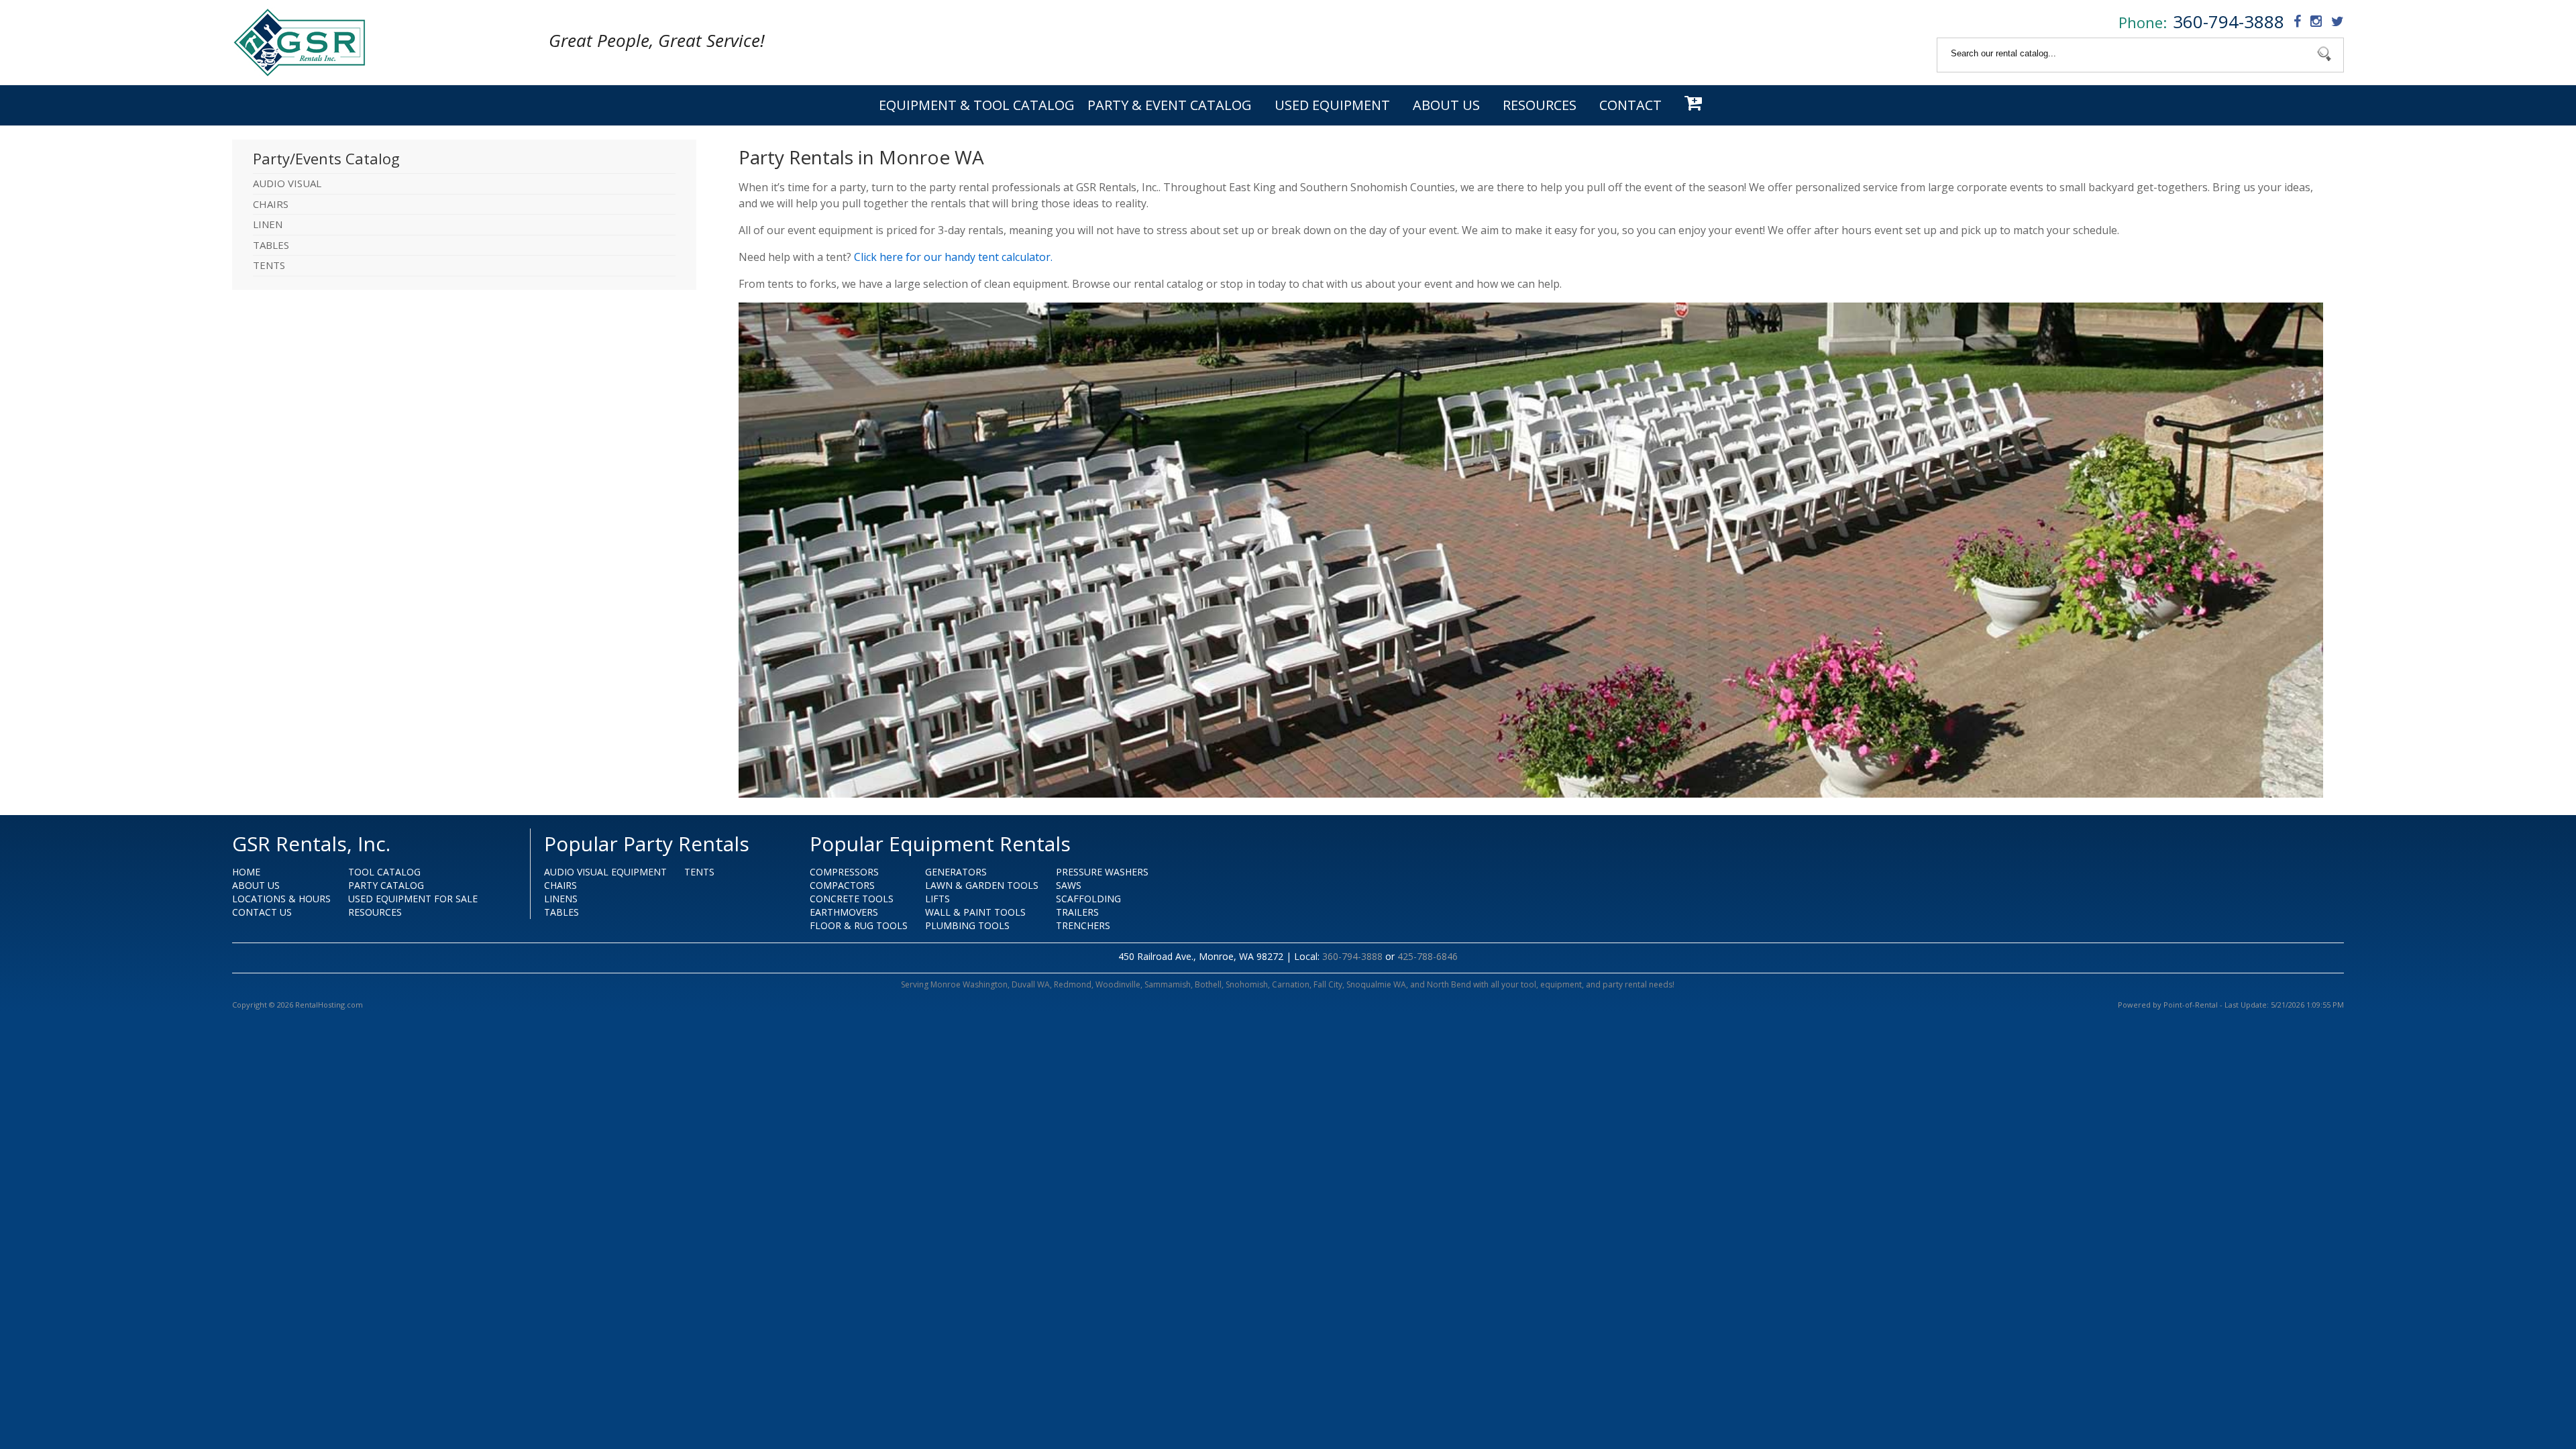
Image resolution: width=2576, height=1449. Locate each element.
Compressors (844, 872)
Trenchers (1083, 925)
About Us (1446, 105)
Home (246, 872)
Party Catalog (386, 885)
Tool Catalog (384, 872)
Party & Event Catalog (1170, 105)
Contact (1630, 105)
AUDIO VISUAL (287, 183)
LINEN (268, 224)
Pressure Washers (1102, 872)
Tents (699, 872)
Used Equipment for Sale (413, 899)
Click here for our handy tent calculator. (953, 257)
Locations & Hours (281, 899)
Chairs (560, 885)
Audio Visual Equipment (605, 872)
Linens (561, 899)
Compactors (842, 885)
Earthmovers (844, 912)
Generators (956, 872)
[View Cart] (1695, 105)
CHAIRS (271, 204)
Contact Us (262, 912)
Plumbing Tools (967, 925)
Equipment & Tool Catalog (977, 105)
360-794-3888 (2229, 21)
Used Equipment (1332, 105)
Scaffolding (1088, 899)
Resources (1540, 105)
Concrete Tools (852, 899)
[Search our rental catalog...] (2324, 55)
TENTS (269, 265)
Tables (561, 912)
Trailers (1077, 912)
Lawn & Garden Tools (982, 885)
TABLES (271, 245)
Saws (1069, 885)
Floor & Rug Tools (859, 925)
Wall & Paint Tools (975, 912)
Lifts (937, 899)
